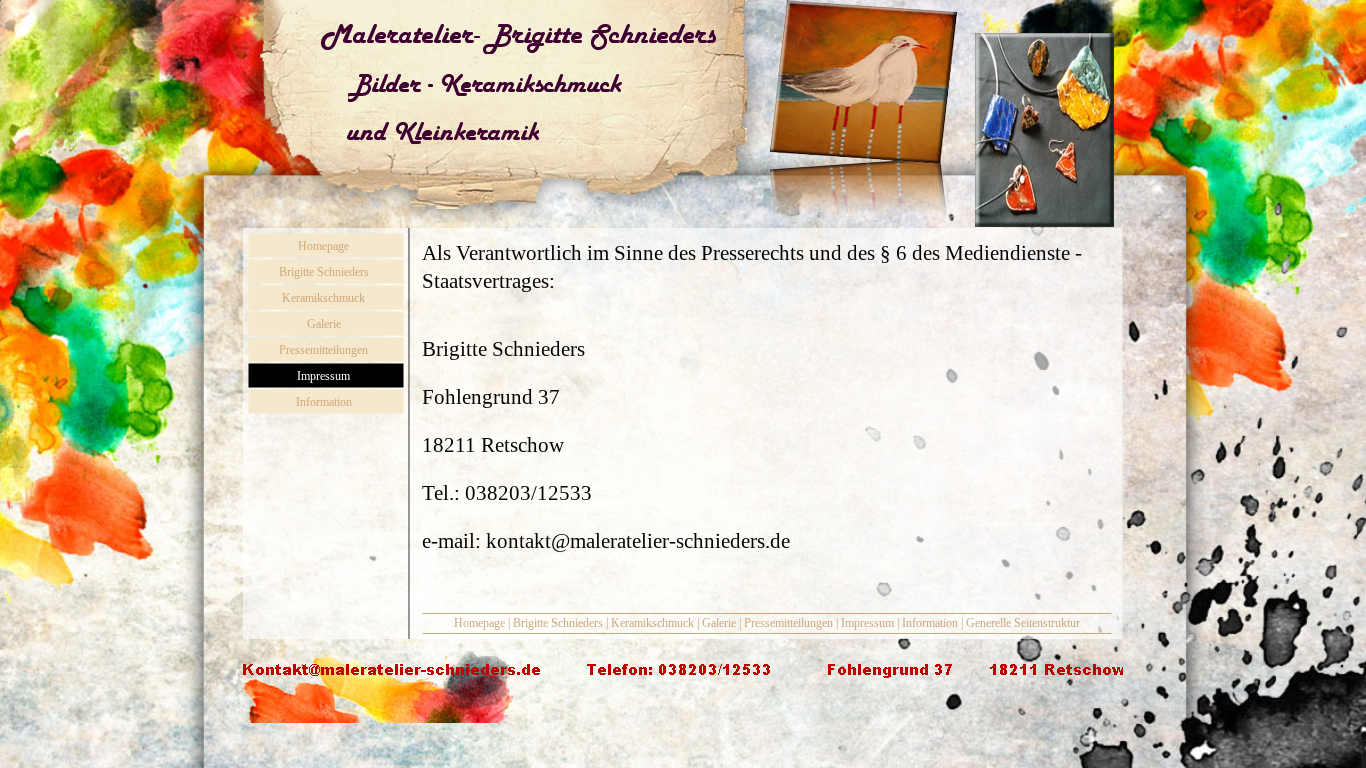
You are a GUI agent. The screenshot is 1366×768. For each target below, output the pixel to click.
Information (930, 623)
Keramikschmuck (652, 623)
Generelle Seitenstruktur (1023, 623)
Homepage (479, 623)
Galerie (719, 623)
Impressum (867, 623)
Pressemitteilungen (788, 623)
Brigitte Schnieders (558, 623)
